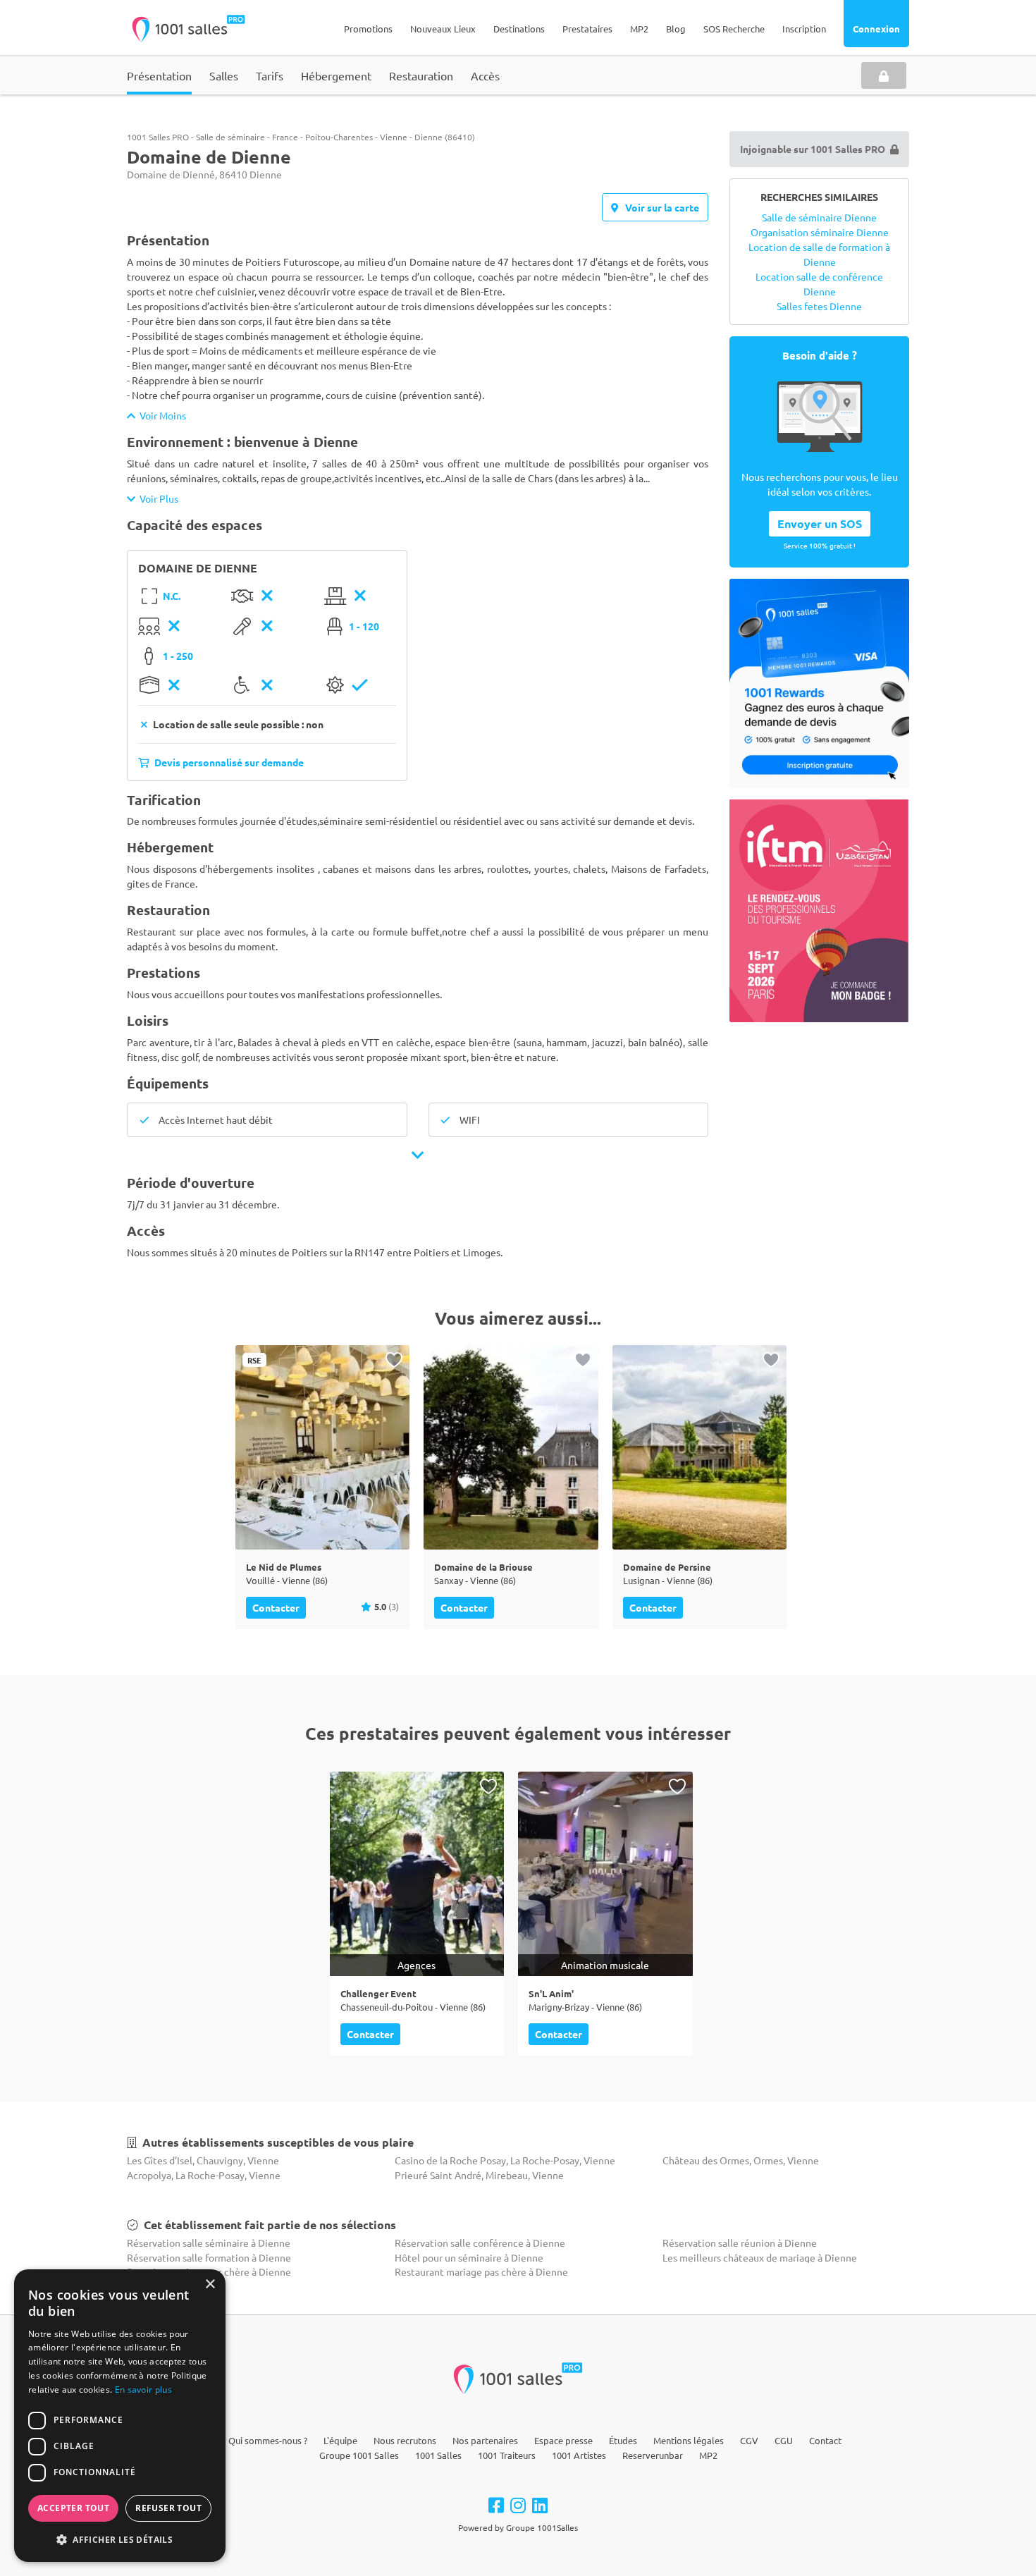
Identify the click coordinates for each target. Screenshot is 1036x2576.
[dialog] (120, 2416)
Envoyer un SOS (820, 523)
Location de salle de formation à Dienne (819, 254)
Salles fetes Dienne (819, 306)
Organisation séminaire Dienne (820, 232)
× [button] (210, 2284)
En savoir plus (143, 2390)
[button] (120, 2539)
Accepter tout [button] (73, 2508)
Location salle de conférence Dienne (819, 284)
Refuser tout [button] (168, 2508)
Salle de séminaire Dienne (819, 217)
